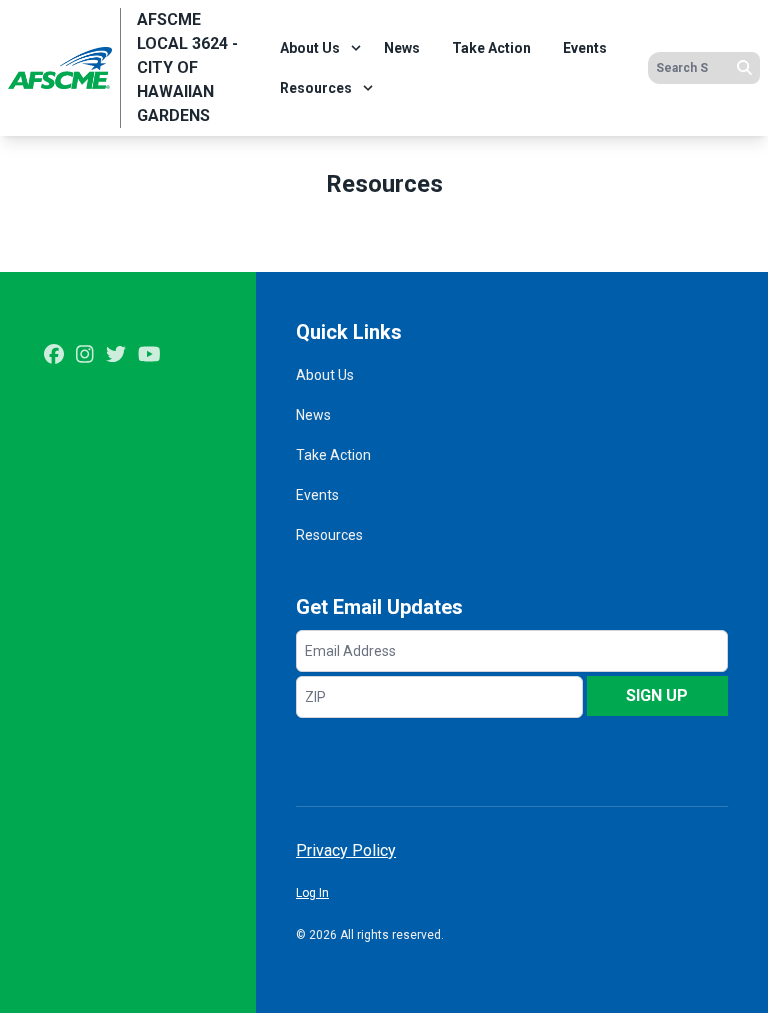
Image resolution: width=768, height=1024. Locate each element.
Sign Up (657, 695)
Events (585, 48)
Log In (312, 893)
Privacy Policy (346, 850)
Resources (316, 88)
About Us (310, 48)
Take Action (491, 48)
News (402, 48)
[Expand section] (356, 48)
